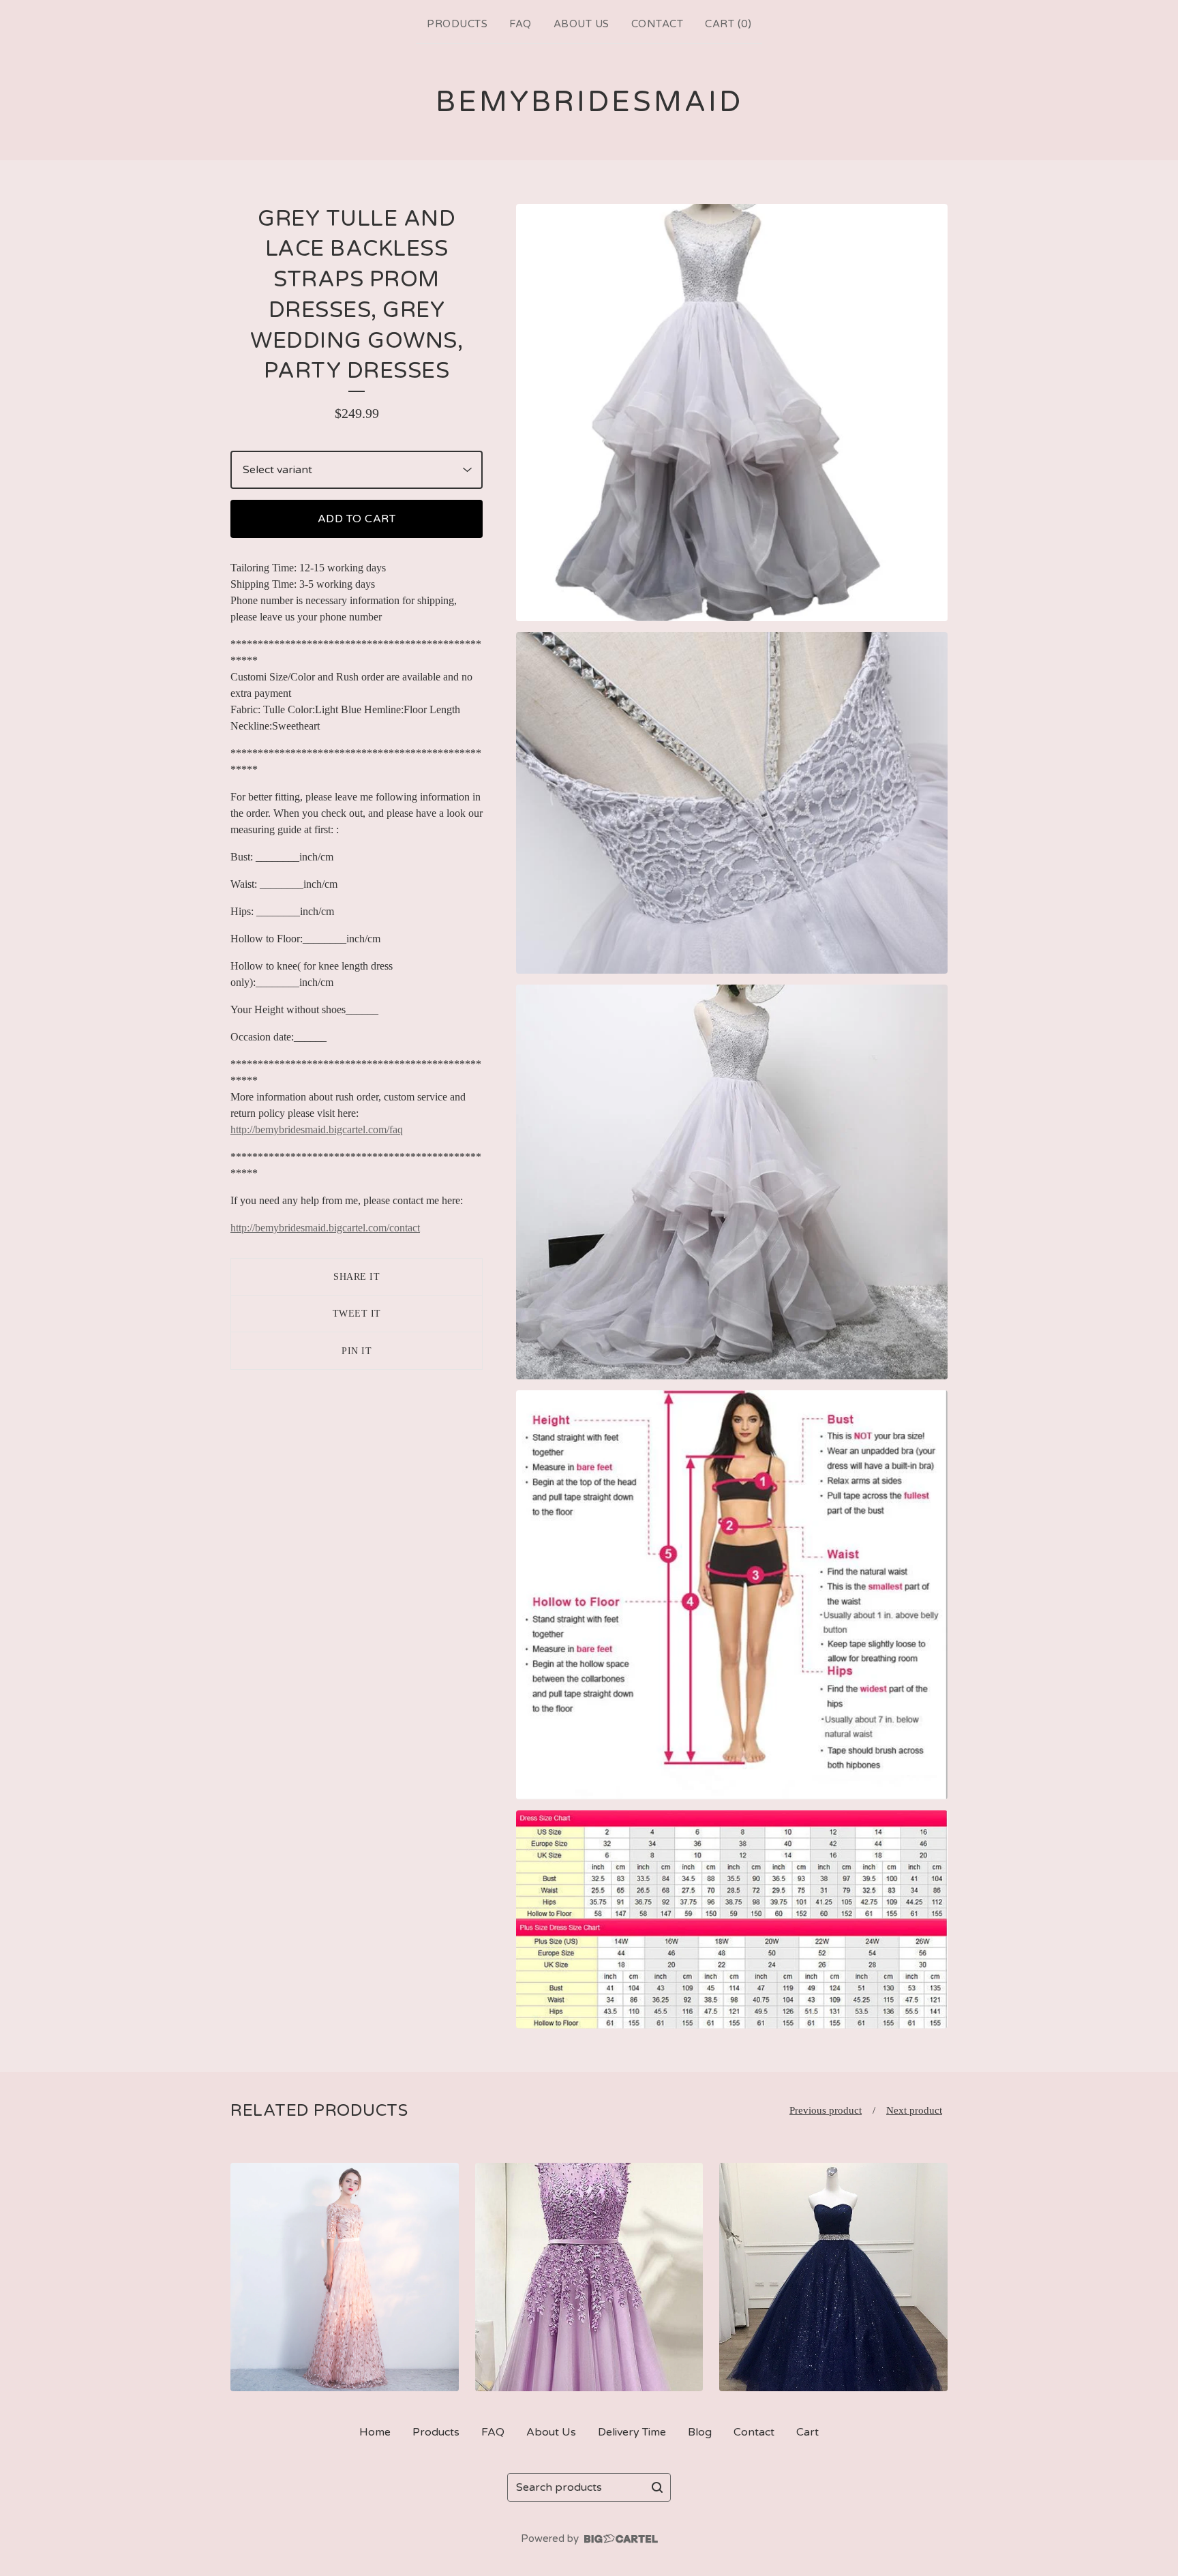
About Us (582, 24)
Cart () (728, 24)
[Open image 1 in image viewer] (732, 413)
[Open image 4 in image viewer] (732, 1595)
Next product (914, 2110)
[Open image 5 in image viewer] (732, 1919)
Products (457, 24)
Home (375, 2432)
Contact (658, 24)
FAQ (520, 24)
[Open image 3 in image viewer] (732, 1182)
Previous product (826, 2110)
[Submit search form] (657, 2487)
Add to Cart (357, 519)
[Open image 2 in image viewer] (732, 803)
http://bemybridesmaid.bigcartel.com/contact (325, 1228)
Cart (807, 2432)
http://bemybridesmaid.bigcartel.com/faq (317, 1129)
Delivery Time (632, 2432)
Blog (700, 2432)
